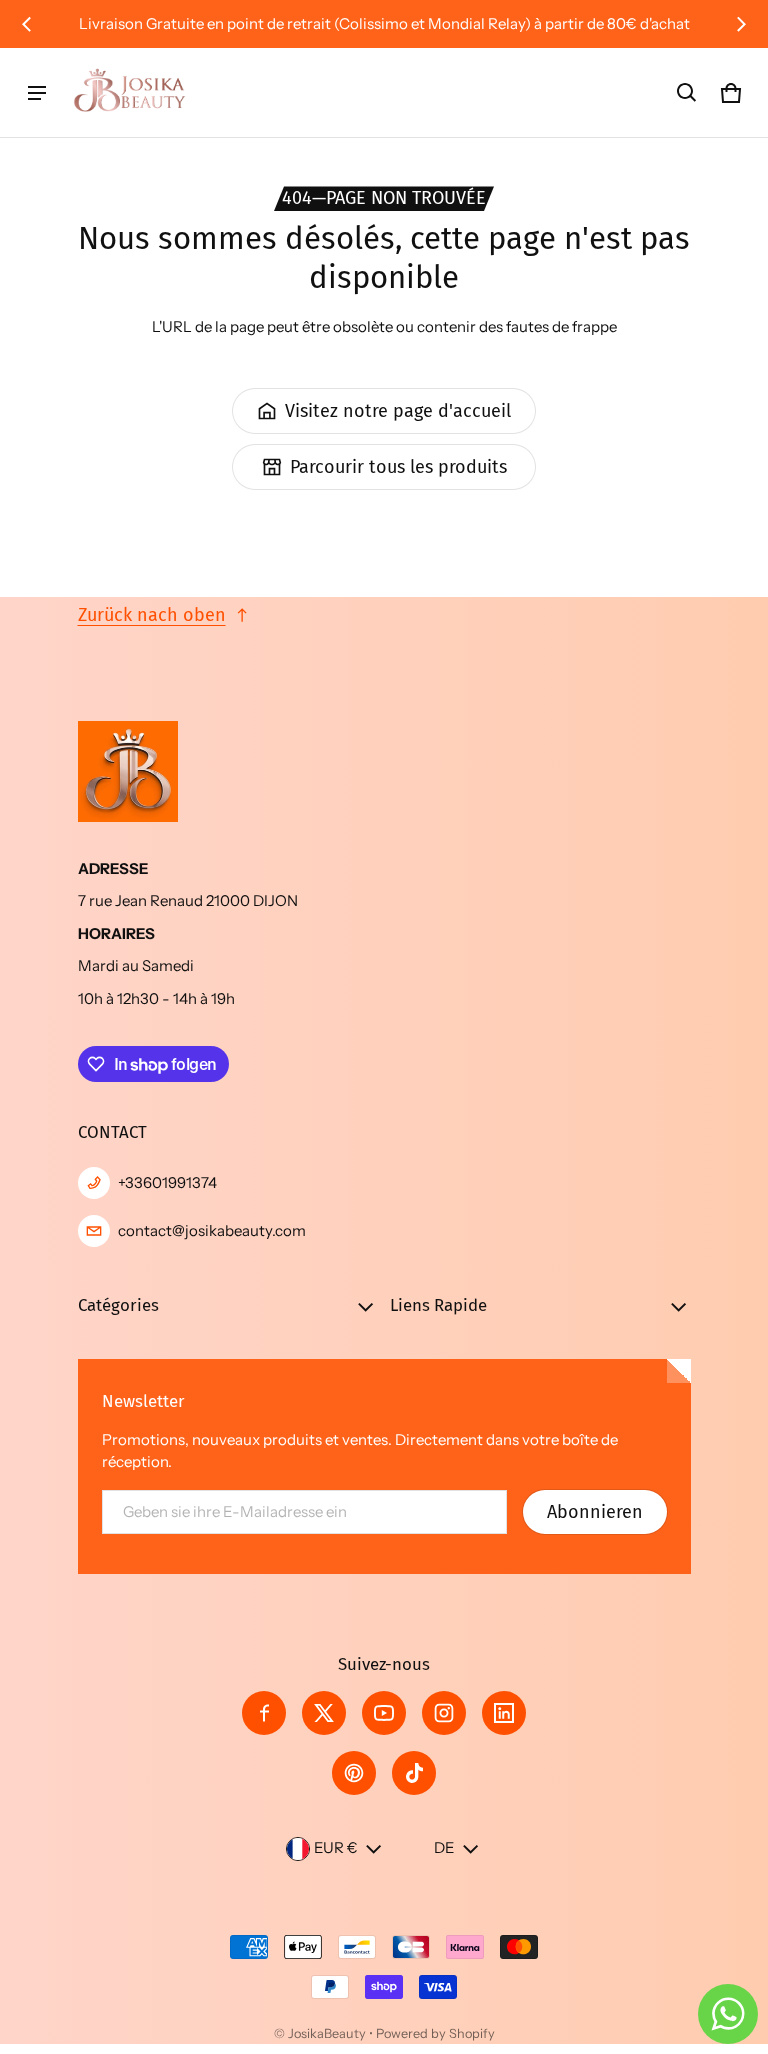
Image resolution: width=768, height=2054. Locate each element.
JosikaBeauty (327, 2033)
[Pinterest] (354, 1773)
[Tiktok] (414, 1773)
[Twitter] (324, 1713)
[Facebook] (264, 1713)
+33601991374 (167, 1182)
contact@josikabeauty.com (212, 1230)
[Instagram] (444, 1713)
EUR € (336, 1847)
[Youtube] (384, 1713)
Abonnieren (595, 1512)
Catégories (118, 1305)
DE (444, 1847)
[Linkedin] (504, 1713)
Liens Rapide (438, 1305)
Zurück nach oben (152, 615)
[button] (687, 93)
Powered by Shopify (435, 2033)
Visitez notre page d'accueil (398, 411)
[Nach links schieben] (27, 24)
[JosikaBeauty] (131, 92)
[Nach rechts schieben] (741, 24)
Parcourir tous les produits (398, 467)
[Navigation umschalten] (37, 93)
